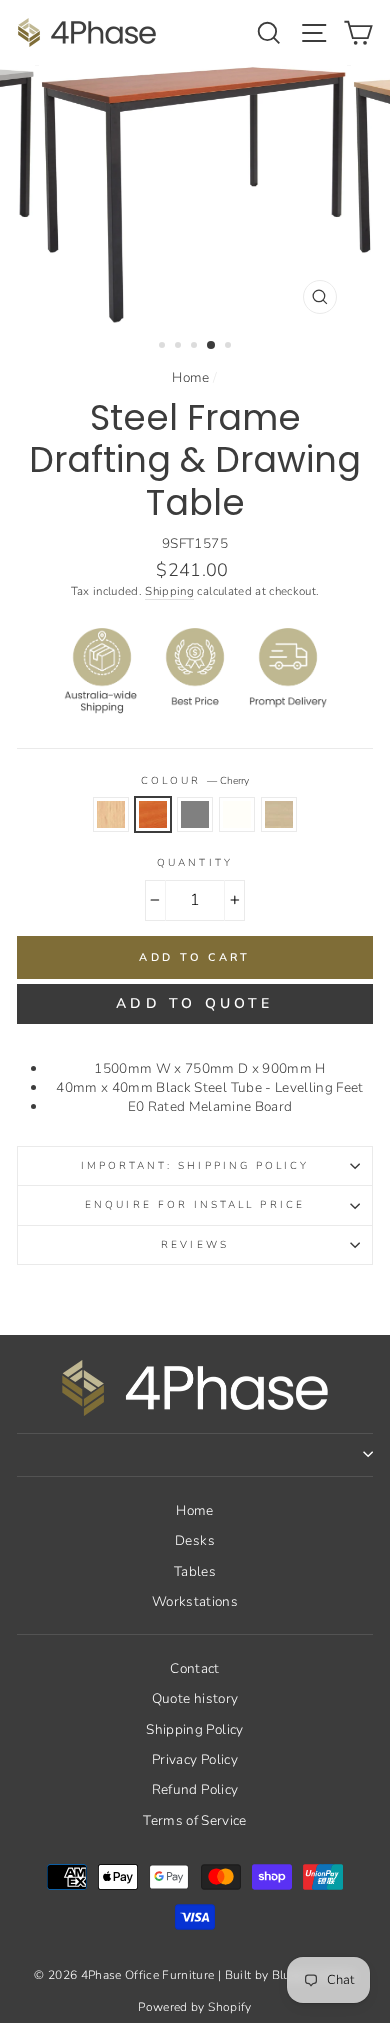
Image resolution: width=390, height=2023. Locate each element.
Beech (111, 814)
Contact (194, 1668)
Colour (195, 781)
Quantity (194, 863)
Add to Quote (194, 1003)
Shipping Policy (194, 1729)
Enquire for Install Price (195, 1205)
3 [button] (196, 347)
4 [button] (212, 346)
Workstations (195, 1601)
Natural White (237, 814)
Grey (195, 814)
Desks (195, 1540)
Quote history (195, 1698)
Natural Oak (279, 814)
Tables (195, 1571)
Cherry (153, 814)
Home (190, 377)
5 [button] (230, 347)
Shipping (169, 591)
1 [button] (164, 347)
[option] (195, 194)
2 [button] (180, 347)
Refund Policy (195, 1789)
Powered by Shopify (194, 2007)
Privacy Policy (195, 1759)
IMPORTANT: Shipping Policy (195, 1166)
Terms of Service (194, 1820)
